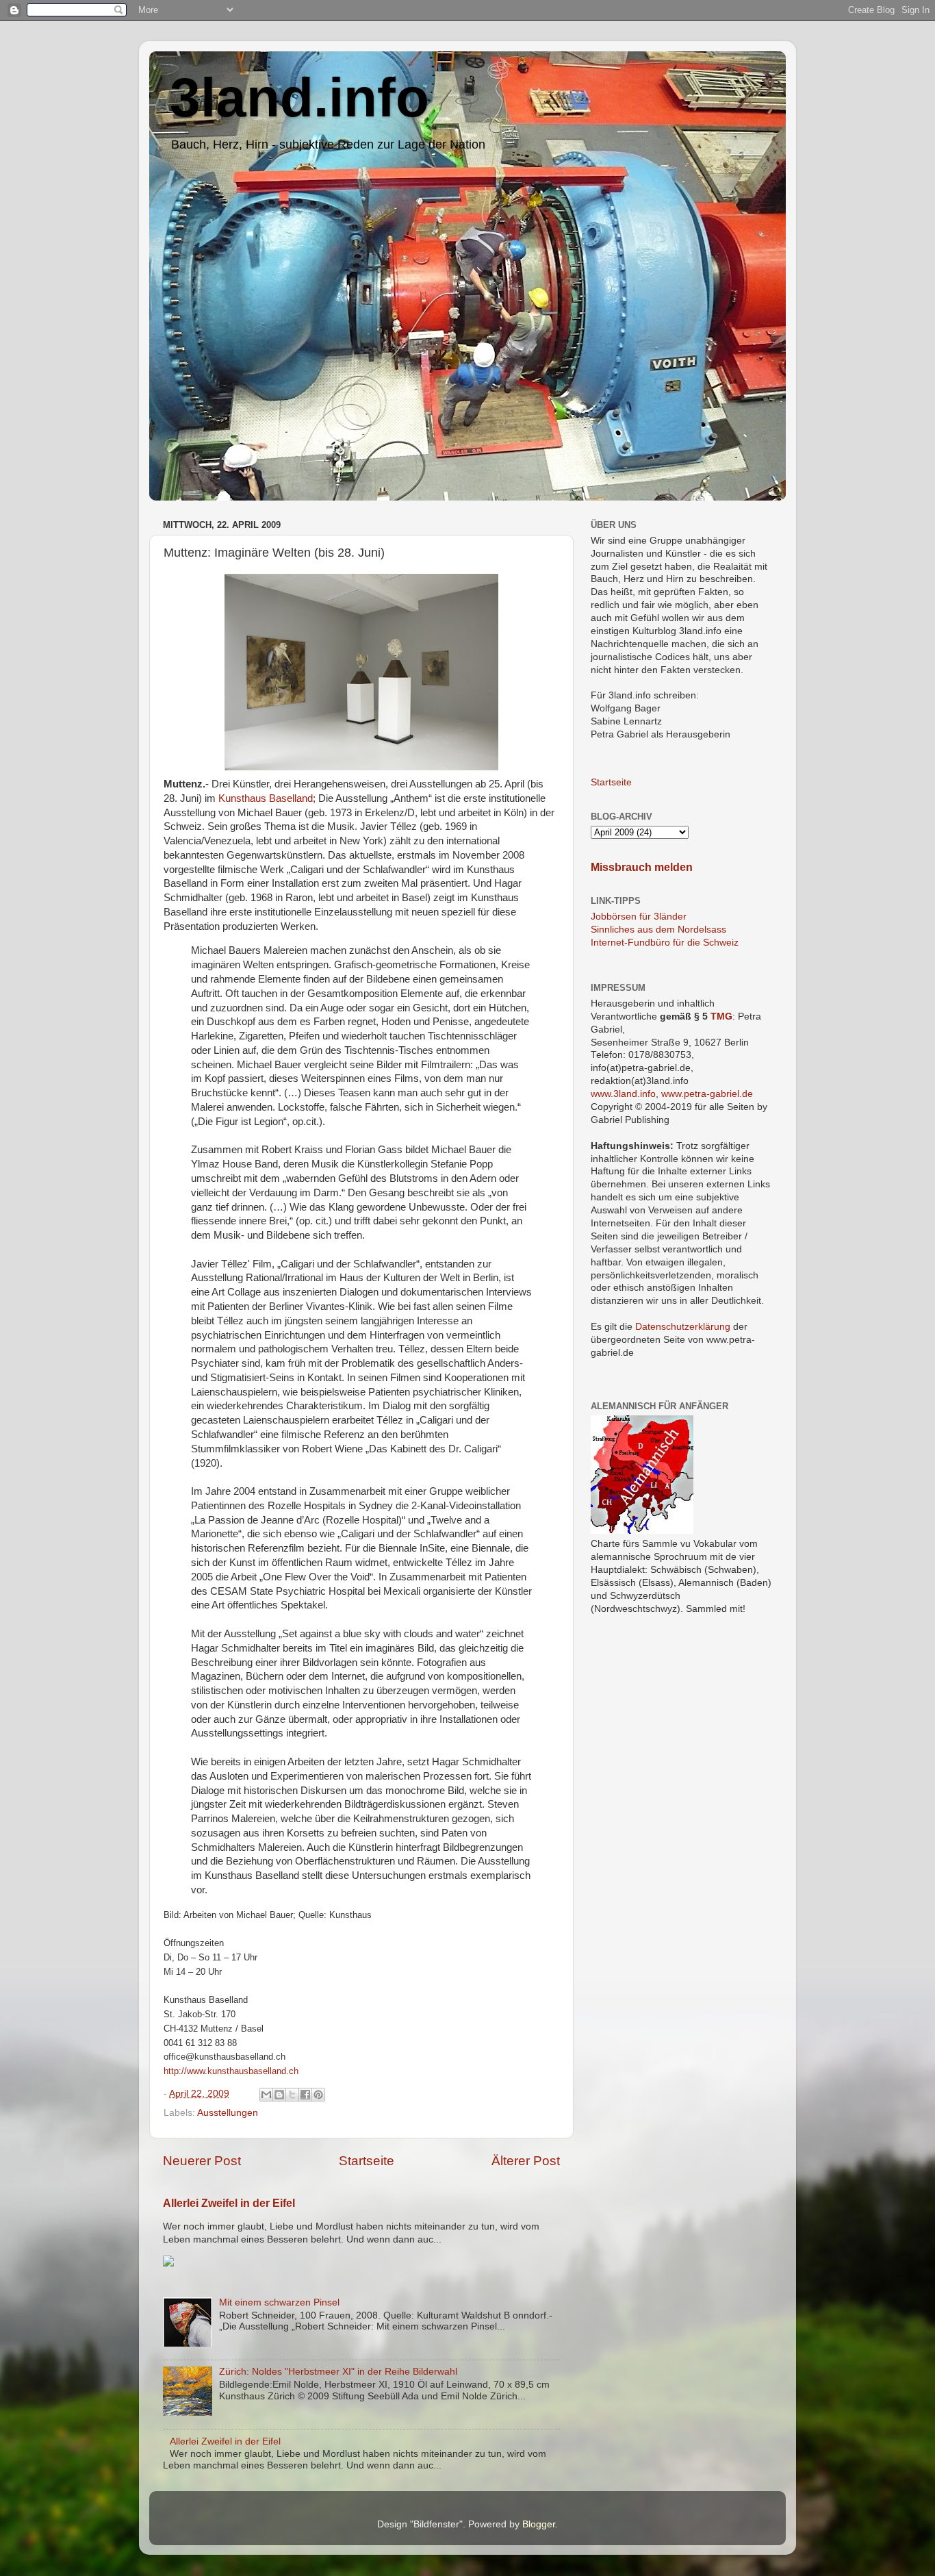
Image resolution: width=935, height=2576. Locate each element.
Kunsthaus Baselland (266, 798)
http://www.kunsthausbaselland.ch (231, 2071)
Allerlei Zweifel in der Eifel (229, 2203)
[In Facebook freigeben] (305, 2095)
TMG (721, 1016)
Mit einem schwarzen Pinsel (279, 2302)
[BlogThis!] (279, 2095)
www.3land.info (623, 1094)
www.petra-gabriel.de (707, 1094)
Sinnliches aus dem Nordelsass (658, 930)
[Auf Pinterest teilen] (318, 2095)
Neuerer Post (202, 2161)
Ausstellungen (228, 2113)
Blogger (539, 2524)
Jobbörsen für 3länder (639, 917)
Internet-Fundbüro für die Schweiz (665, 943)
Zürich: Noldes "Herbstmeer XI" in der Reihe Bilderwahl (338, 2372)
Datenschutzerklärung (683, 1327)
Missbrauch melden (642, 867)
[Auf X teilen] (292, 2095)
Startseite (367, 2161)
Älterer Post (526, 2161)
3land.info (299, 98)
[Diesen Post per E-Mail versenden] (266, 2095)
